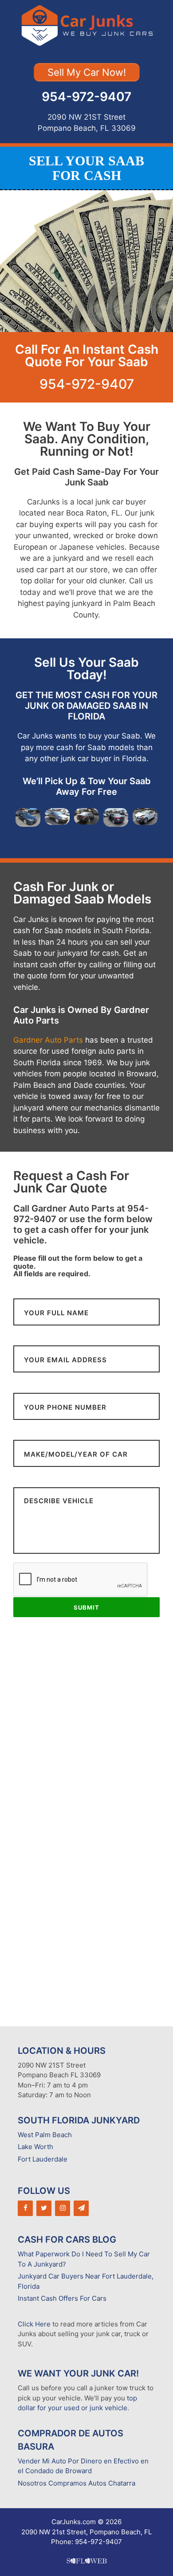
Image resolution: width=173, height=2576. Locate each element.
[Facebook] (25, 2208)
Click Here (34, 2324)
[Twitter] (44, 2208)
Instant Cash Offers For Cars (62, 2298)
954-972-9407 (86, 97)
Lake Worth (35, 2147)
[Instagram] (63, 2208)
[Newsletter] (81, 2208)
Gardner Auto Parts (48, 1040)
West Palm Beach (45, 2135)
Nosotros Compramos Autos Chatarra (77, 2483)
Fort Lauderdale (43, 2159)
